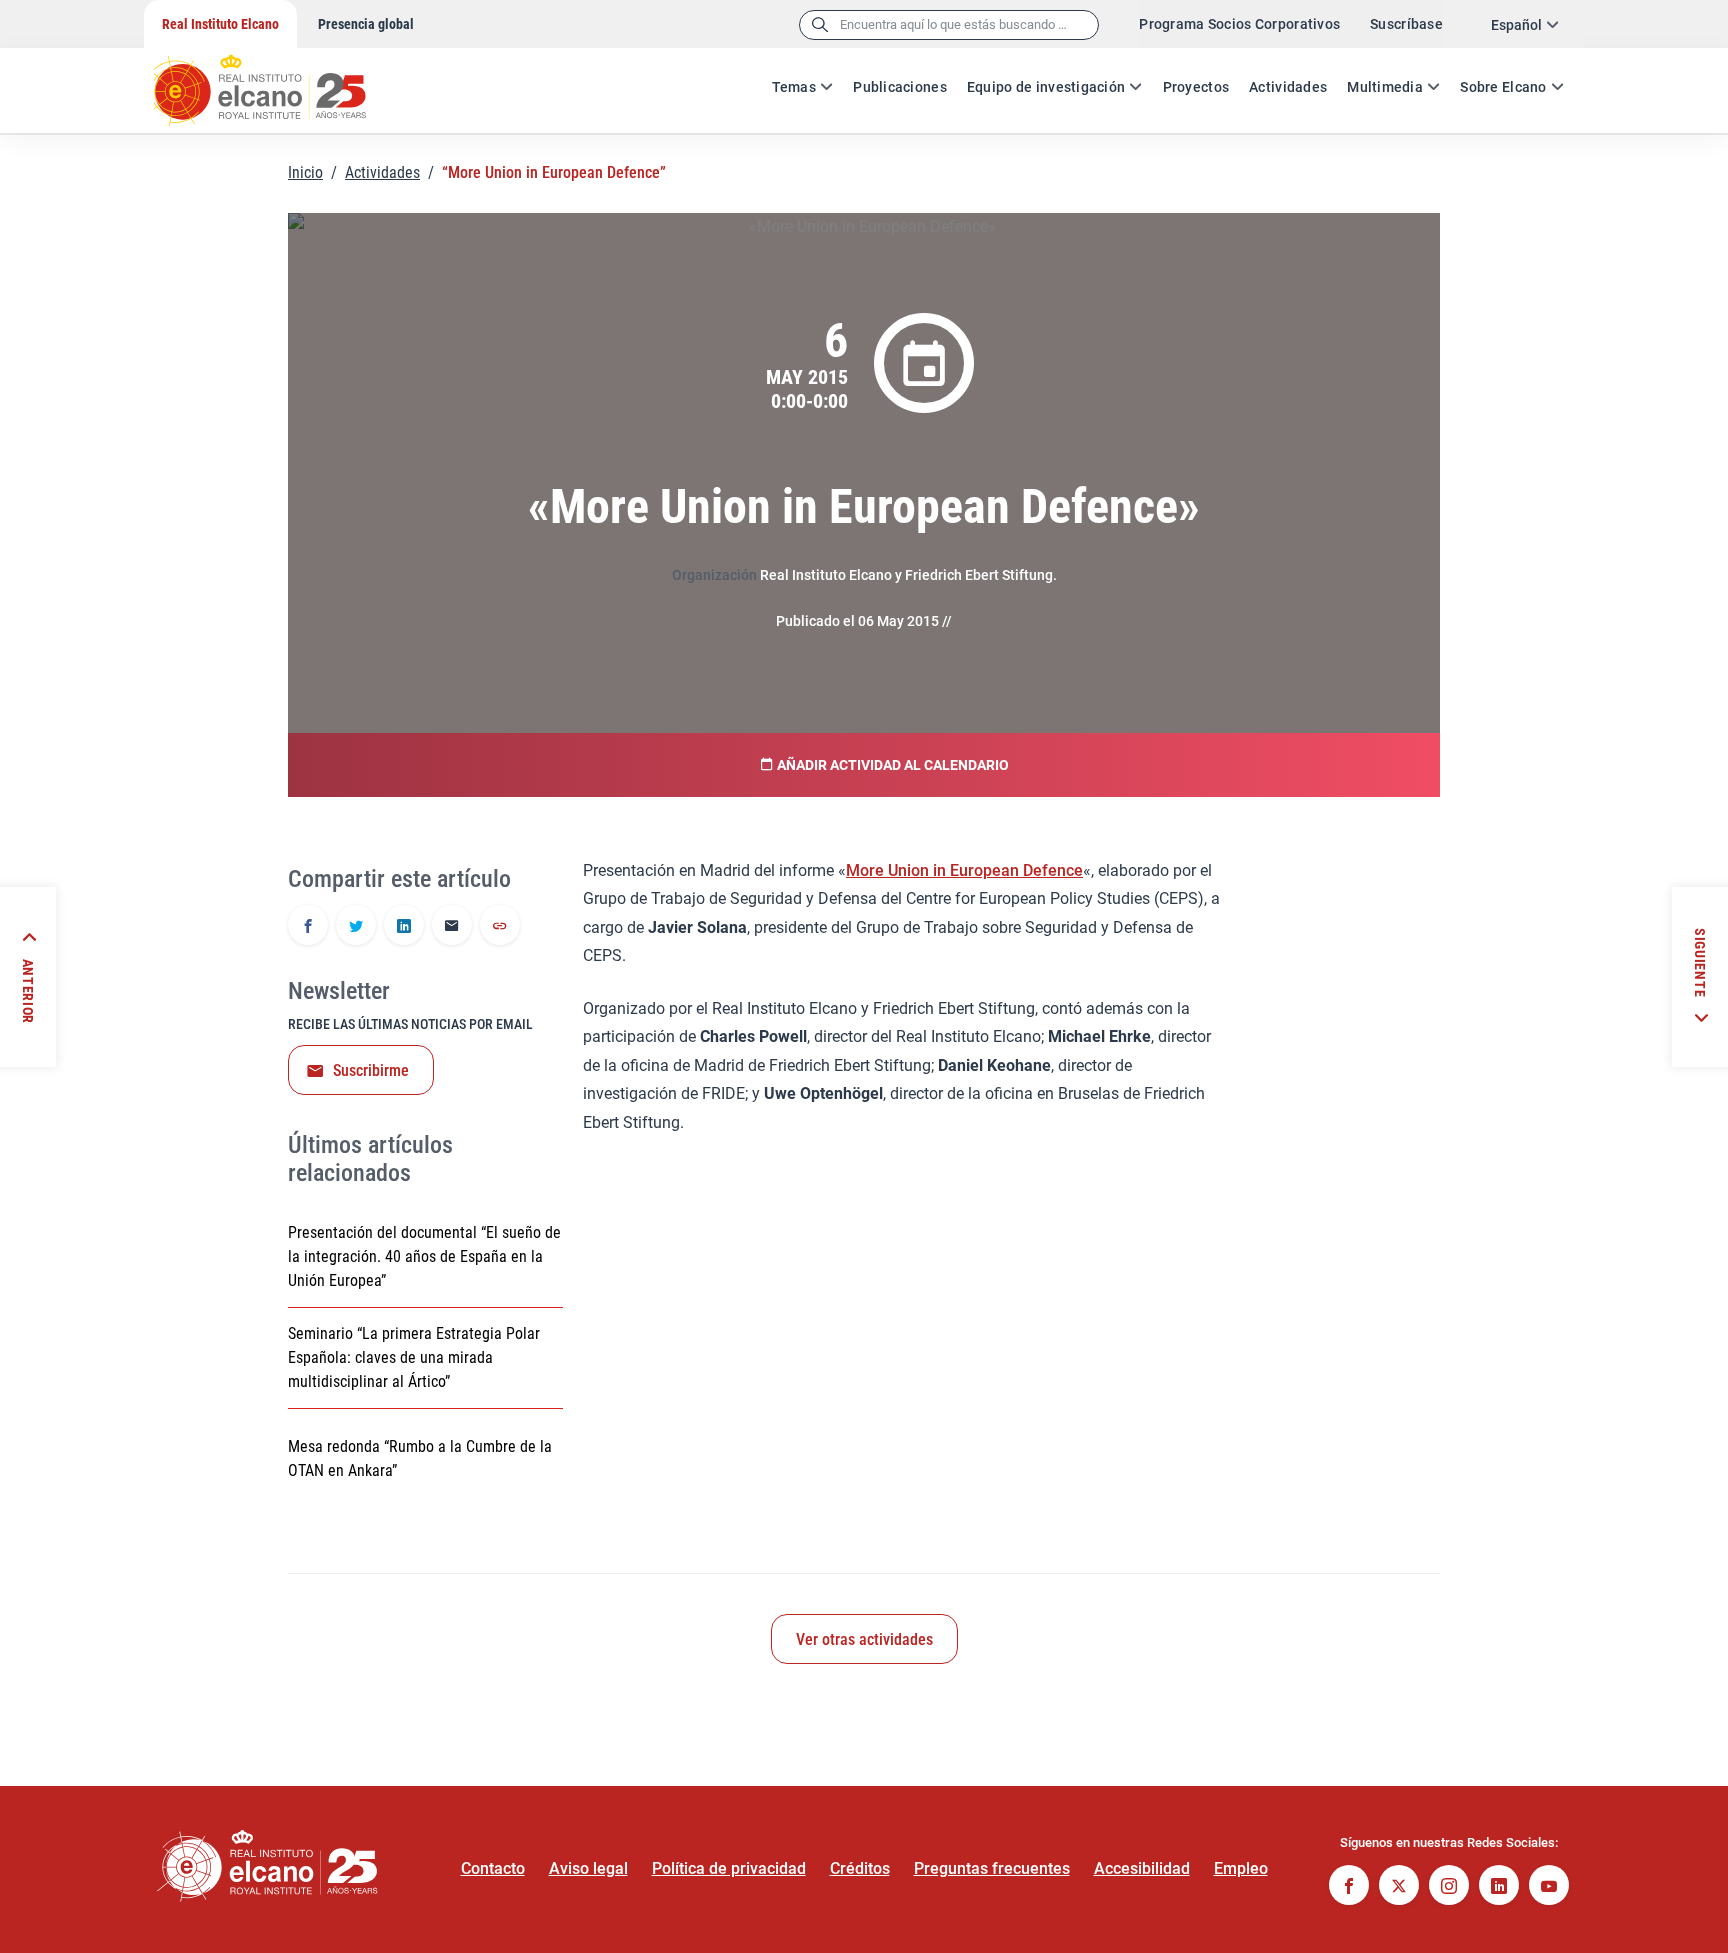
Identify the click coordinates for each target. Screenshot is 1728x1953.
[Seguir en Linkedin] (1499, 1887)
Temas (794, 87)
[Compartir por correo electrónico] (452, 927)
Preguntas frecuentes (992, 1868)
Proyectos (1196, 87)
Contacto (493, 1868)
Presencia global (366, 24)
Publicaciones (900, 87)
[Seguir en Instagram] (1449, 1887)
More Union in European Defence (964, 870)
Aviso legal (588, 1868)
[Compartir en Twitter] (356, 927)
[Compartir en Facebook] (308, 927)
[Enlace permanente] (500, 927)
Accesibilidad (1142, 1868)
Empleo (1241, 1868)
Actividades (1288, 87)
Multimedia (1385, 87)
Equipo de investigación (1046, 87)
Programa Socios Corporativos (1239, 24)
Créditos (860, 1868)
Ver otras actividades (864, 1639)
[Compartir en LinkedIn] (404, 927)
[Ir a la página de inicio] (279, 80)
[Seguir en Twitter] (1399, 1887)
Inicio (305, 172)
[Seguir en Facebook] (1349, 1887)
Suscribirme (371, 1070)
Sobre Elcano (1503, 87)
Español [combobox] (1516, 25)
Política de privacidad (729, 1868)
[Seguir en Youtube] (1549, 1887)
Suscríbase (1406, 24)
